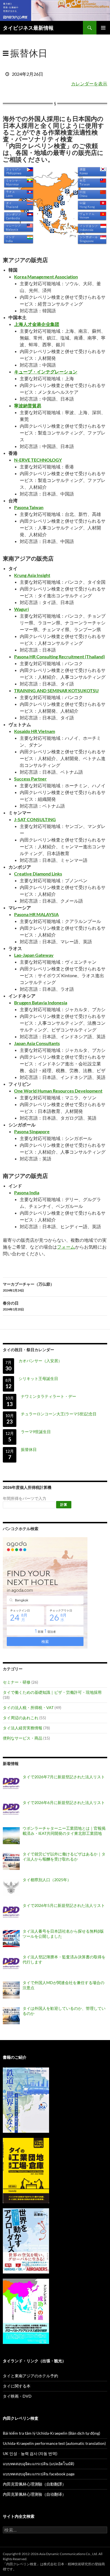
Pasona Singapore (32, 1131)
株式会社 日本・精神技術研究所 (67, 2564)
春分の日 (13, 1306)
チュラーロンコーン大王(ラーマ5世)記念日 (59, 1414)
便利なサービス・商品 (23, 1738)
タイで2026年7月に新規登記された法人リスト (64, 1777)
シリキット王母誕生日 (38, 1378)
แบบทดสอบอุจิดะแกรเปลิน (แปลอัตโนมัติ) (38, 2464)
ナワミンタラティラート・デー (49, 1396)
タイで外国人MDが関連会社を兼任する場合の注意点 (63, 1985)
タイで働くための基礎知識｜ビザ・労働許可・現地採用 (52, 1692)
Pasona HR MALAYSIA (36, 914)
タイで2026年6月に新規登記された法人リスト (64, 1802)
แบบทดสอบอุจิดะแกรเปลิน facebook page (39, 2474)
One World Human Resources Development (58, 1091)
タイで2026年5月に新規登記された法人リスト (64, 1905)
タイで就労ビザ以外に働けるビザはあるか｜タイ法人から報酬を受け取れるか (64, 1856)
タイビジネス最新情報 (28, 28)
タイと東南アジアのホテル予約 (30, 2376)
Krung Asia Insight (32, 575)
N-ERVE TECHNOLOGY (38, 460)
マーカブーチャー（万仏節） (28, 1287)
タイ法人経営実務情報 (23, 1728)
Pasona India (27, 1192)
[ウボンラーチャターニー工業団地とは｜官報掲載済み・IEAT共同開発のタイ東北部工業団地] (11, 1836)
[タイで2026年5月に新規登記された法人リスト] (11, 1913)
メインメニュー (103, 28)
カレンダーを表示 (89, 84)
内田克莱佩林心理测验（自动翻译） (34, 2494)
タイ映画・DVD (17, 2396)
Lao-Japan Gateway (34, 955)
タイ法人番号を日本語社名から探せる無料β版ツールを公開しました (63, 1934)
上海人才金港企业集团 (37, 324)
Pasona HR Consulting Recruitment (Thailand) (60, 657)
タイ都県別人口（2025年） (47, 1880)
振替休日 (29, 1449)
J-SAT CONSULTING (35, 819)
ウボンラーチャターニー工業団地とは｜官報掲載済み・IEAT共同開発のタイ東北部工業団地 (64, 1831)
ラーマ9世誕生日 (36, 1432)
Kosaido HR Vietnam (35, 731)
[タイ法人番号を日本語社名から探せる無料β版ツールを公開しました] (11, 1939)
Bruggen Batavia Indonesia (41, 1003)
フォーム (66, 1247)
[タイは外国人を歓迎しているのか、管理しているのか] (11, 2016)
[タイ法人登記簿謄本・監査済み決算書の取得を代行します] (11, 1964)
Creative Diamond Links (38, 874)
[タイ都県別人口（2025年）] (11, 1887)
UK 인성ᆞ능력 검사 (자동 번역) (30, 2453)
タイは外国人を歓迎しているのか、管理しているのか (64, 2011)
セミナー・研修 (17, 1682)
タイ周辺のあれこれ (21, 1718)
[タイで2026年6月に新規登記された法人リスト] (11, 1810)
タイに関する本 (17, 2386)
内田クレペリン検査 (21, 2564)
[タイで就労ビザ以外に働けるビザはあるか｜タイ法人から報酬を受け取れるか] (11, 1861)
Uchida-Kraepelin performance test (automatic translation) (54, 2443)
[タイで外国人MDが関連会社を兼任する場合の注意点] (11, 1990)
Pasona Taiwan (29, 507)
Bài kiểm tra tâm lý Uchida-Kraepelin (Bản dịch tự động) (51, 2433)
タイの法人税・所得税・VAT (28, 1707)
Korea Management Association (46, 277)
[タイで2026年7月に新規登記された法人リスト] (11, 1784)
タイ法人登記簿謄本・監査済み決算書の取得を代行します (64, 1959)
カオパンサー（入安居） (40, 1361)
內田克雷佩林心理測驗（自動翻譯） (34, 2484)
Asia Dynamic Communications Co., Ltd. (69, 2554)
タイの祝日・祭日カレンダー (28, 1350)
